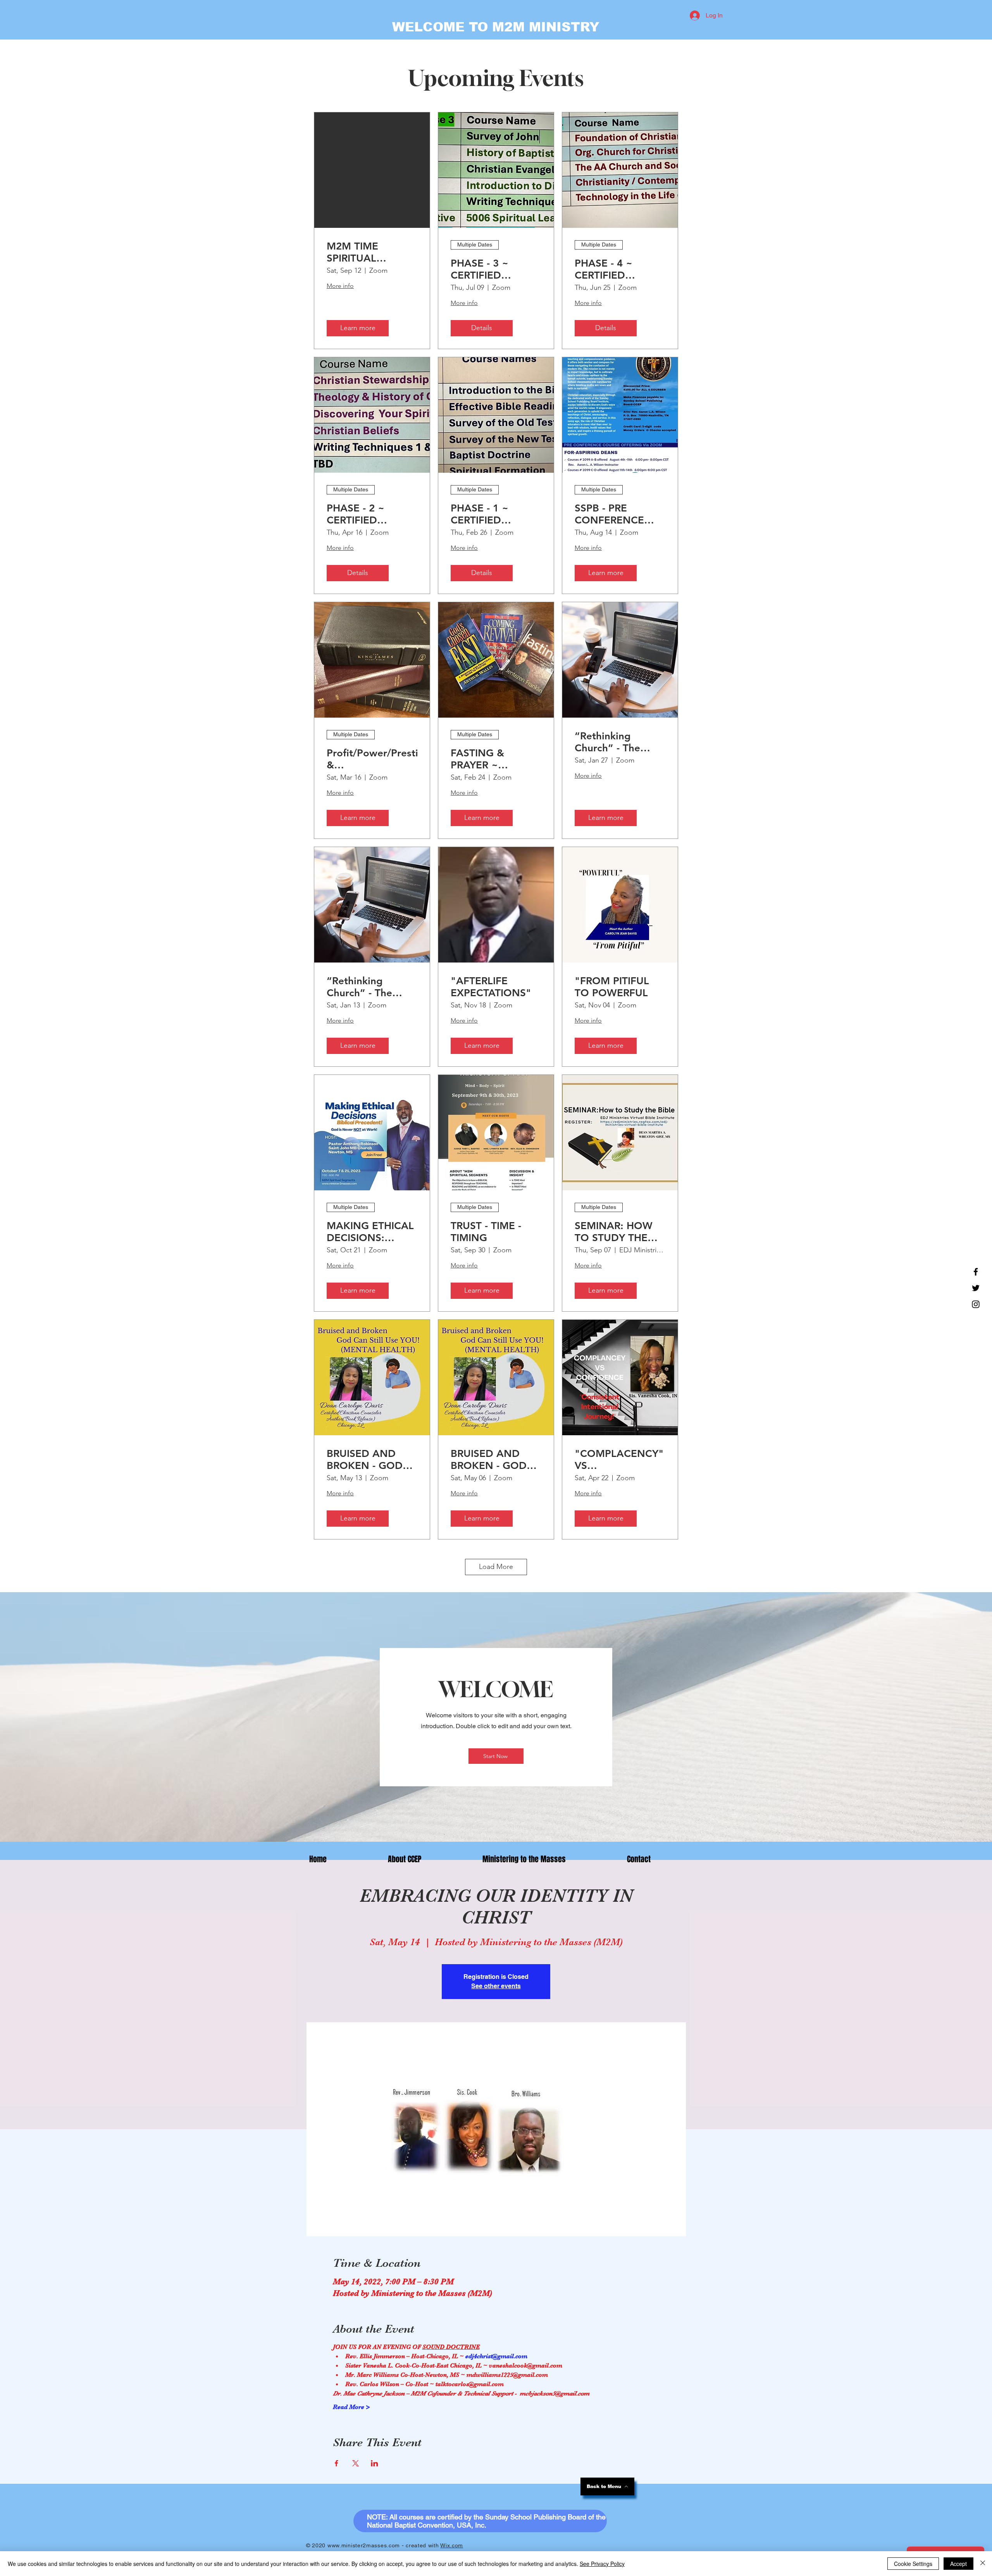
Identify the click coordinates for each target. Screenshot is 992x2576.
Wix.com (452, 2545)
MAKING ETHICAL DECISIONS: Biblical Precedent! (371, 1232)
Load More (496, 1567)
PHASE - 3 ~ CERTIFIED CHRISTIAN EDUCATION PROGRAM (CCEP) (494, 269)
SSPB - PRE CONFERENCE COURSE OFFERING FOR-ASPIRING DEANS (617, 514)
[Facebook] (976, 1272)
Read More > (351, 2407)
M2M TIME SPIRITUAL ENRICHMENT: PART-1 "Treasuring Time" (372, 252)
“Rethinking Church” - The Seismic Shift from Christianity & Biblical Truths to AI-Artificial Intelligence (370, 987)
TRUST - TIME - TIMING (486, 1232)
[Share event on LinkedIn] (375, 2463)
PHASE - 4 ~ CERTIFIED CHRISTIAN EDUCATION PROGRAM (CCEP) (618, 269)
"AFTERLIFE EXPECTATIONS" (491, 987)
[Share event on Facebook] (337, 2463)
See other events (496, 1986)
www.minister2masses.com (364, 2545)
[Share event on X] (356, 2463)
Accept (958, 2564)
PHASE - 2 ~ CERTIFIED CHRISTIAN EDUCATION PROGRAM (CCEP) (370, 514)
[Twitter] (976, 1288)
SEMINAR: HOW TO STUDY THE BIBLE (614, 1232)
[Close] (983, 2564)
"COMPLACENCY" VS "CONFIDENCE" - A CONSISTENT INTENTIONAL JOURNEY (619, 1460)
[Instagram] (976, 1304)
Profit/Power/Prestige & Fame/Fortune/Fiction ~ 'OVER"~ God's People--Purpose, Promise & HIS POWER (372, 759)
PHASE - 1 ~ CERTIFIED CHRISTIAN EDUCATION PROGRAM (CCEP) (494, 514)
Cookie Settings (913, 2564)
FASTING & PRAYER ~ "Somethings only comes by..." (493, 759)
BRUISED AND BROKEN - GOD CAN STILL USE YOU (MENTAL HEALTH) (365, 1460)
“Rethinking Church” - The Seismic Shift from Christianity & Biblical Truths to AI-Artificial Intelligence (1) (618, 742)
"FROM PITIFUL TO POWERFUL (612, 987)
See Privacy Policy (602, 2564)
